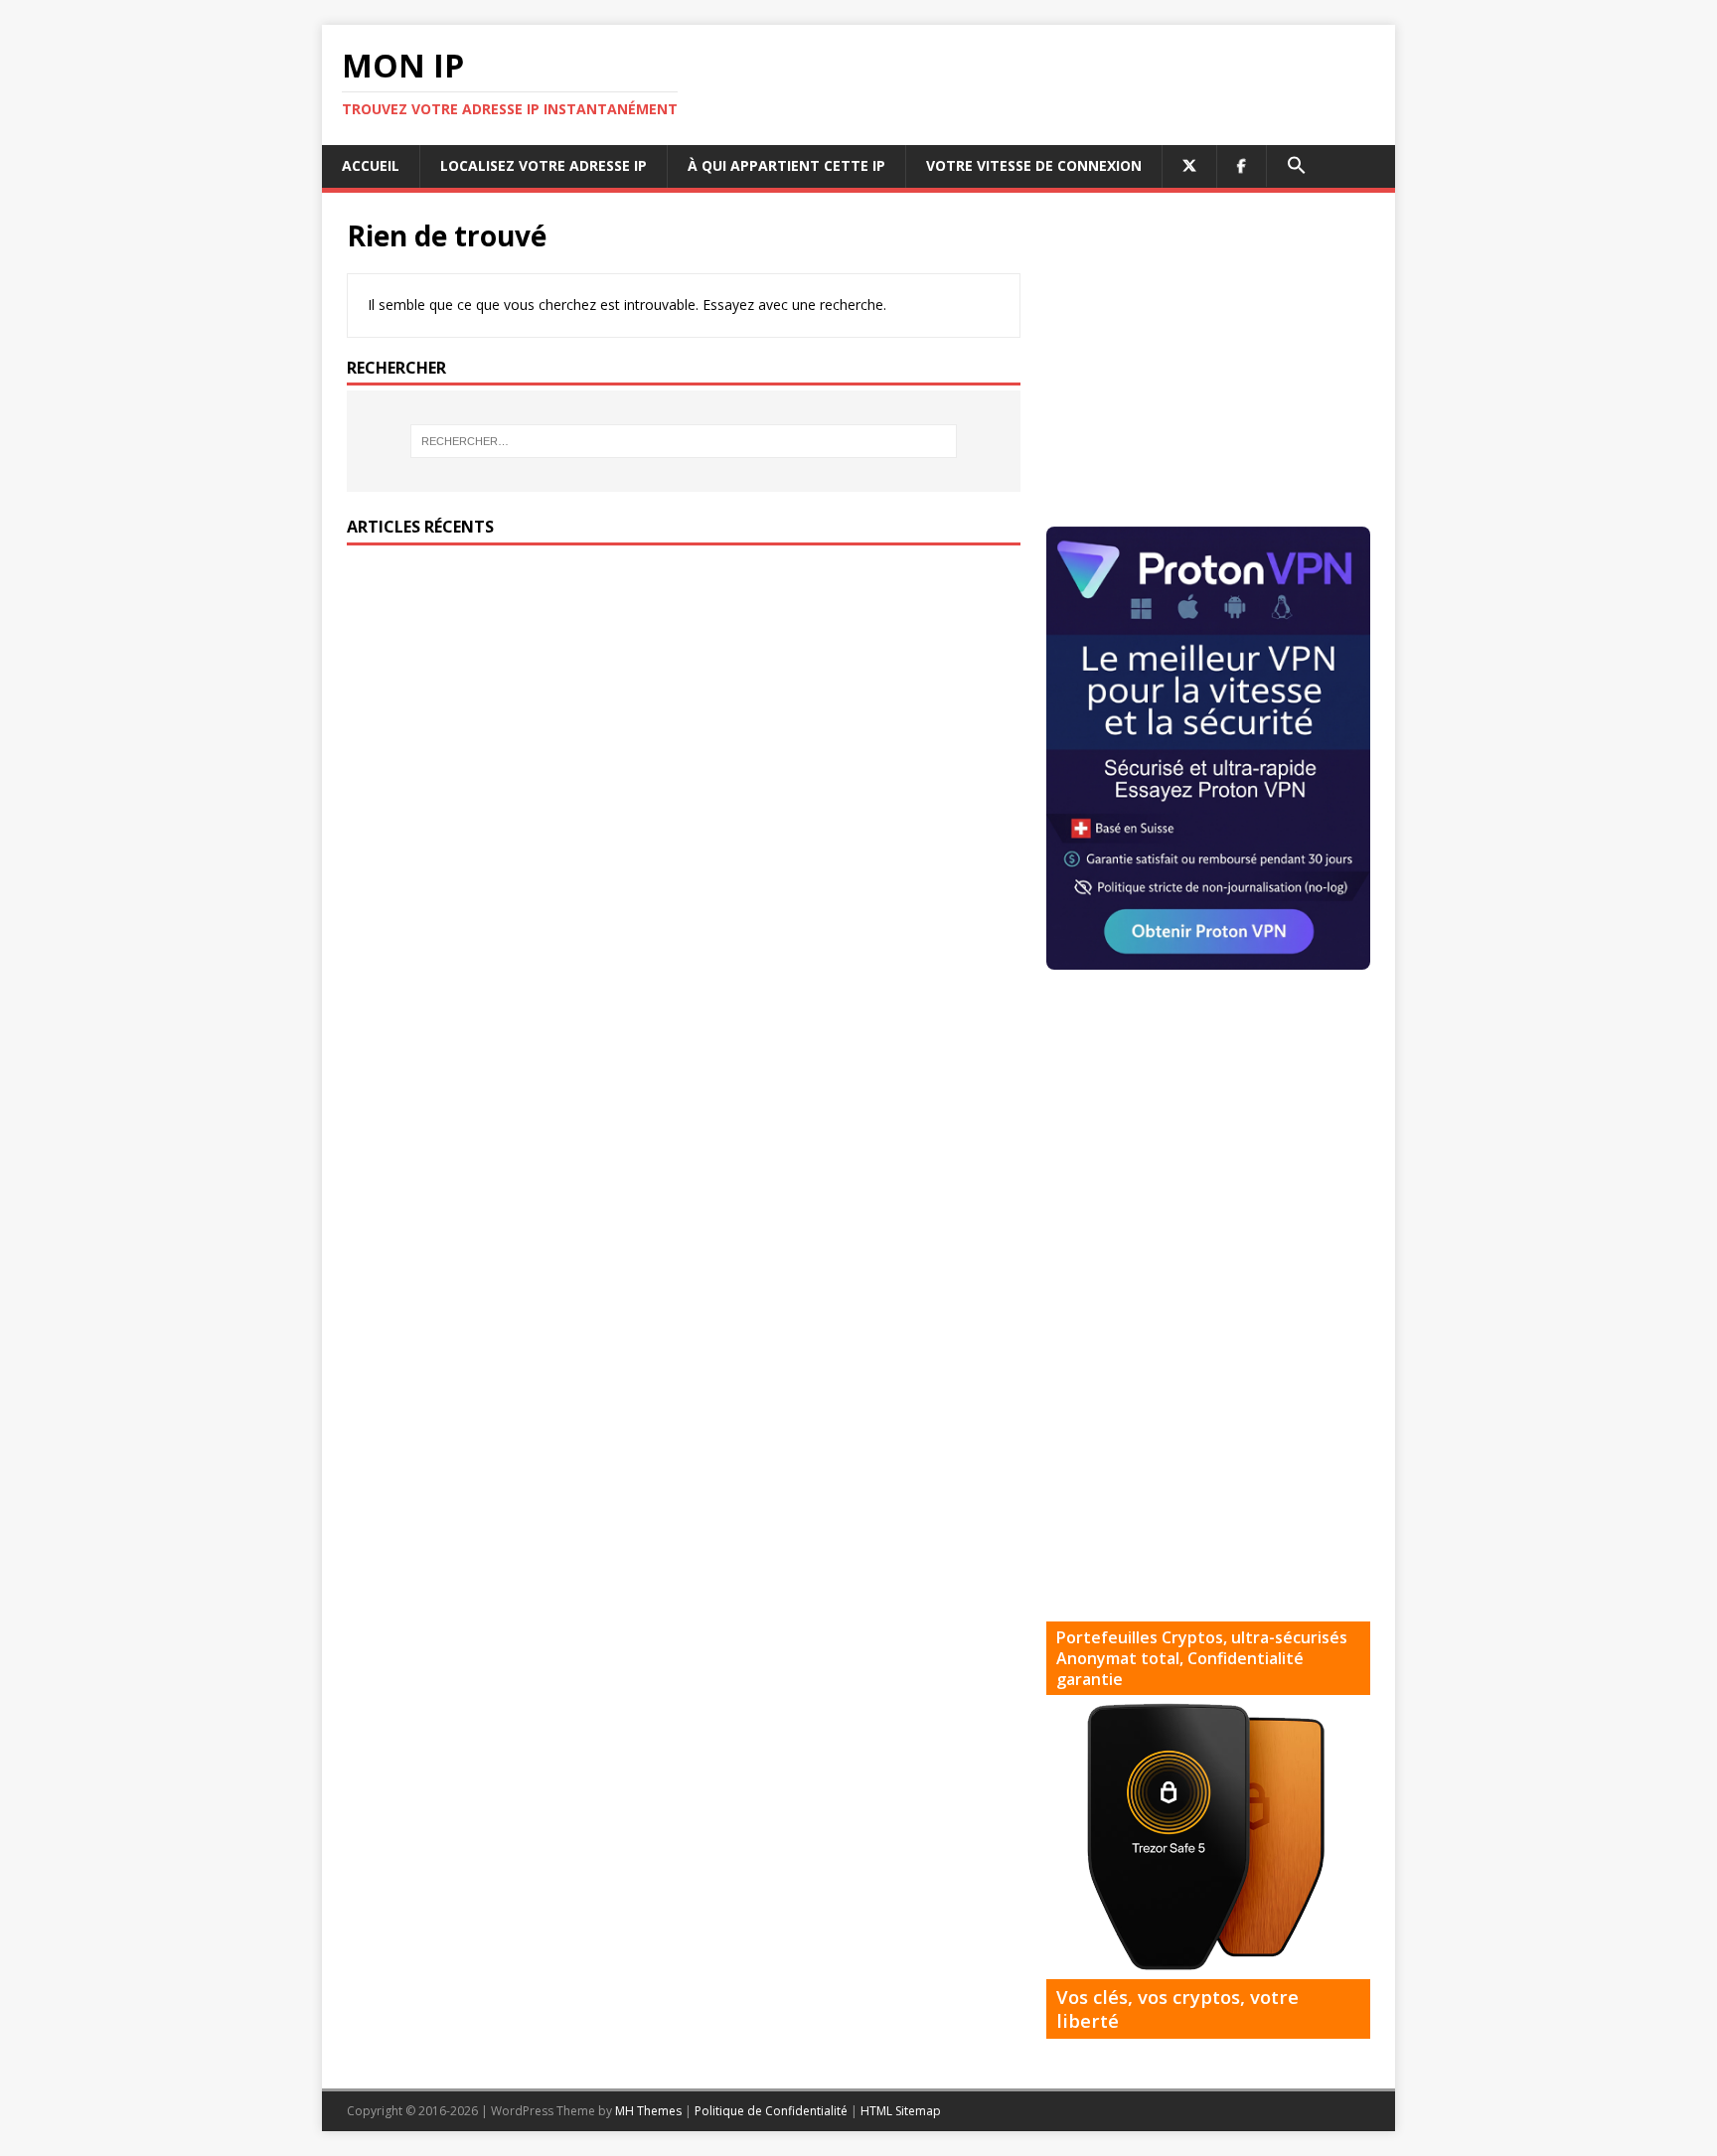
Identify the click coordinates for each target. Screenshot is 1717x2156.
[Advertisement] (1213, 357)
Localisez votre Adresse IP (544, 165)
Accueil (371, 165)
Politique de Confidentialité (771, 2111)
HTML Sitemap (901, 2111)
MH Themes (648, 2111)
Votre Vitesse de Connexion (1034, 165)
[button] (1296, 166)
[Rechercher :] (684, 441)
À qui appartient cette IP (786, 165)
